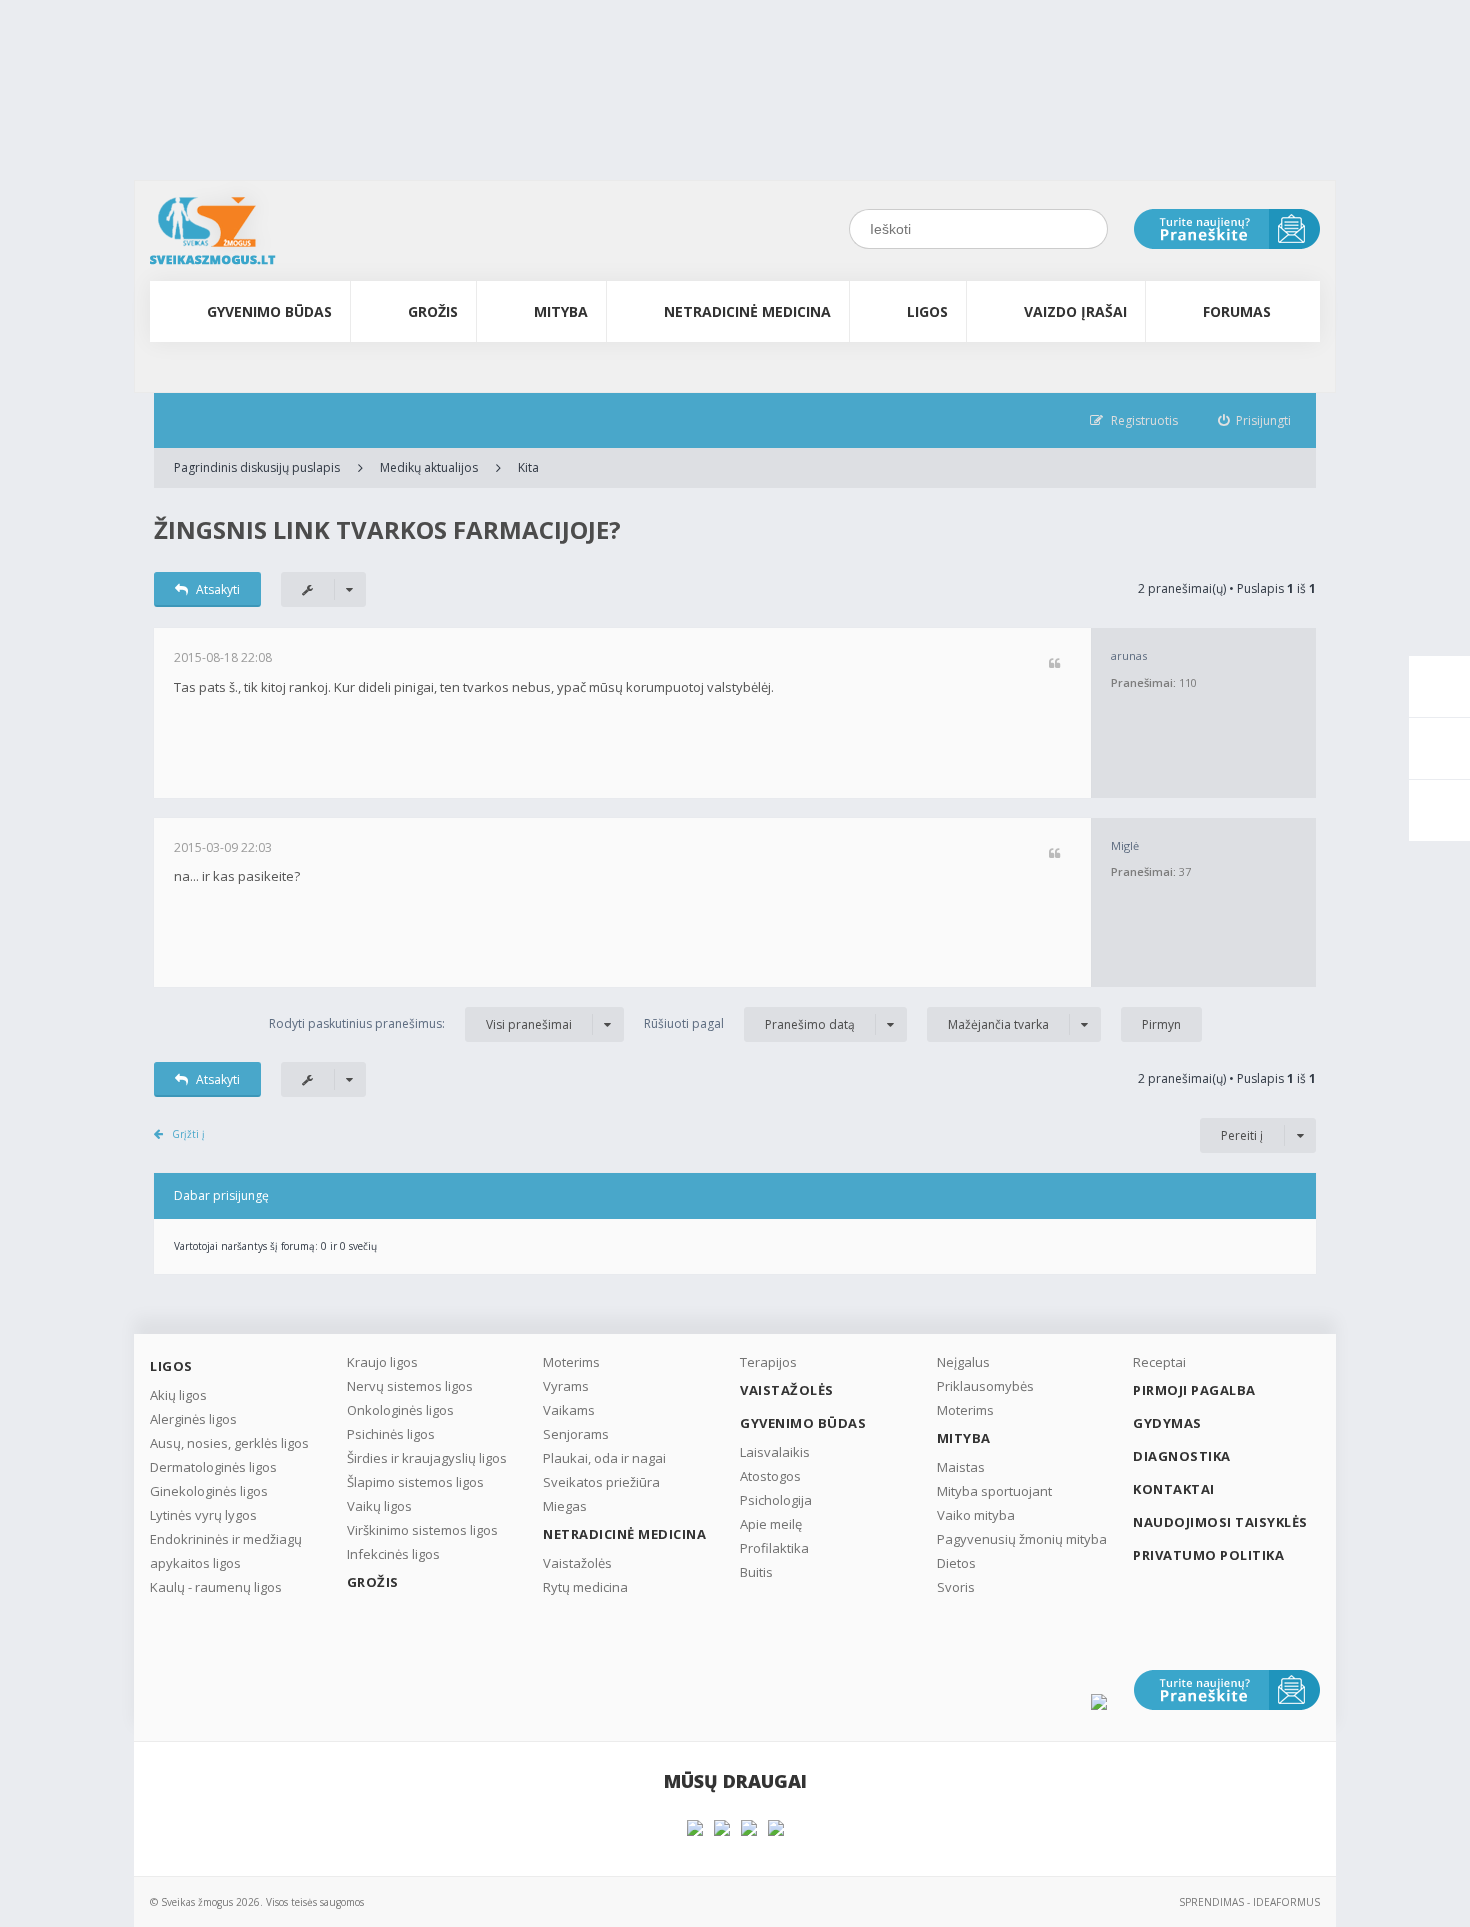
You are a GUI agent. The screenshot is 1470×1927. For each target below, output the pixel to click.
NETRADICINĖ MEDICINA (747, 311)
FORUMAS (1237, 311)
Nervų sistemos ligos (410, 1386)
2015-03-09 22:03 (223, 847)
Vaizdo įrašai (1075, 311)
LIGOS (927, 311)
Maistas (961, 1467)
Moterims (571, 1362)
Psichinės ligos (391, 1434)
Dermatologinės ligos (213, 1467)
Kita (528, 467)
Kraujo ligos (382, 1362)
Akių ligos (178, 1395)
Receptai (1159, 1362)
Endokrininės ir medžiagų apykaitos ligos (226, 1551)
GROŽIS (433, 311)
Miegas (565, 1506)
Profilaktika (774, 1548)
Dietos (956, 1563)
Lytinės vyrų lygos (203, 1515)
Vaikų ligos (379, 1506)
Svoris (956, 1587)
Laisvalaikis (775, 1452)
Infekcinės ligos (393, 1554)
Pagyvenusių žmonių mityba (1022, 1539)
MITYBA (561, 311)
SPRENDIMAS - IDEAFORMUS (1249, 1902)
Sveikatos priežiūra (601, 1482)
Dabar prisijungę (221, 1195)
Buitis (756, 1572)
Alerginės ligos (193, 1419)
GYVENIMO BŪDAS (269, 311)
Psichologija (776, 1500)
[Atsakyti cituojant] (1054, 664)
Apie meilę (771, 1524)
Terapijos (768, 1362)
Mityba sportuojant (994, 1491)
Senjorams (576, 1434)
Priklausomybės (985, 1386)
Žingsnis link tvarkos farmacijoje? (387, 529)
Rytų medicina (585, 1587)
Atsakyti (218, 589)
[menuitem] (1255, 420)
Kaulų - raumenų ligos (216, 1587)
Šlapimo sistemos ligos (415, 1482)
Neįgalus (963, 1362)
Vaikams (569, 1410)
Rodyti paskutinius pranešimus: (420, 1024)
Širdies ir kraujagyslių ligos (427, 1458)
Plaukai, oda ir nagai (604, 1458)
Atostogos (770, 1476)
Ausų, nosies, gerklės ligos (229, 1443)
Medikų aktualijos (429, 467)
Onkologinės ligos (400, 1410)
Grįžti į (188, 1134)
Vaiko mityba (976, 1515)
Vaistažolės (577, 1563)
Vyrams (566, 1386)
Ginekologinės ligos (209, 1491)
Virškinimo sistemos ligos (422, 1530)
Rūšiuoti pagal (749, 1024)
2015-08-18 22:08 (223, 657)
